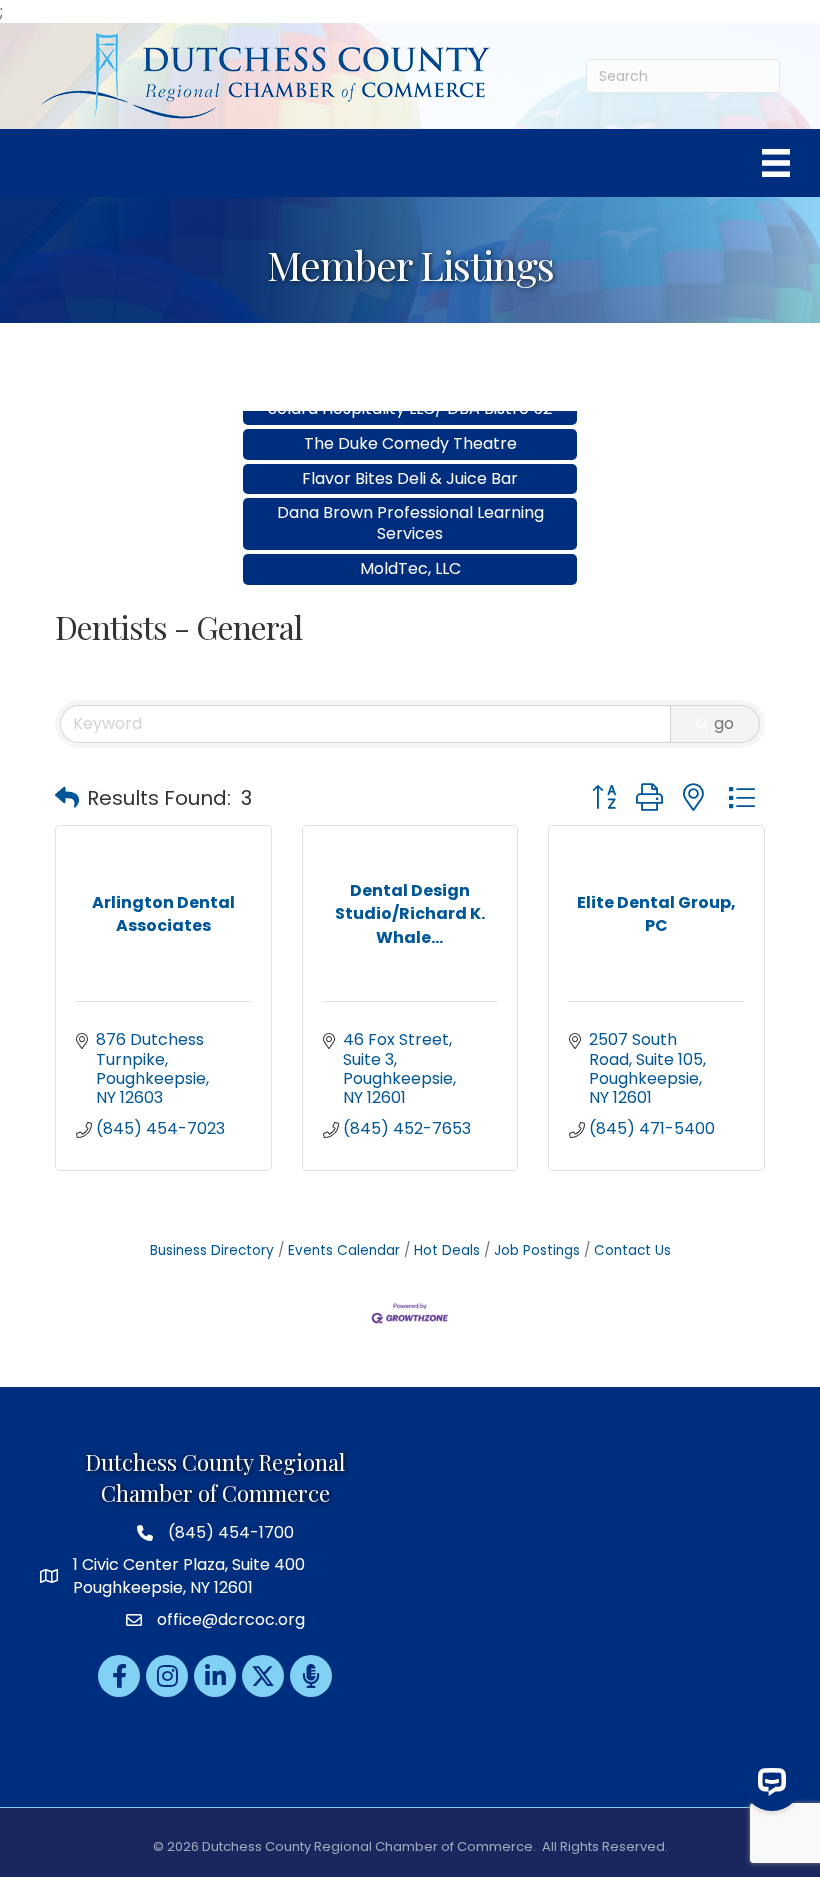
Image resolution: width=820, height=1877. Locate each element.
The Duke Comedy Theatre (410, 424)
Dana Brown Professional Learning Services (410, 504)
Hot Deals (447, 1250)
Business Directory (212, 1250)
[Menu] (776, 163)
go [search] (724, 723)
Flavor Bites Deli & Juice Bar (410, 459)
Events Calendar (344, 1250)
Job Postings (537, 1250)
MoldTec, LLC (410, 549)
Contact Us (632, 1250)
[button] (67, 798)
